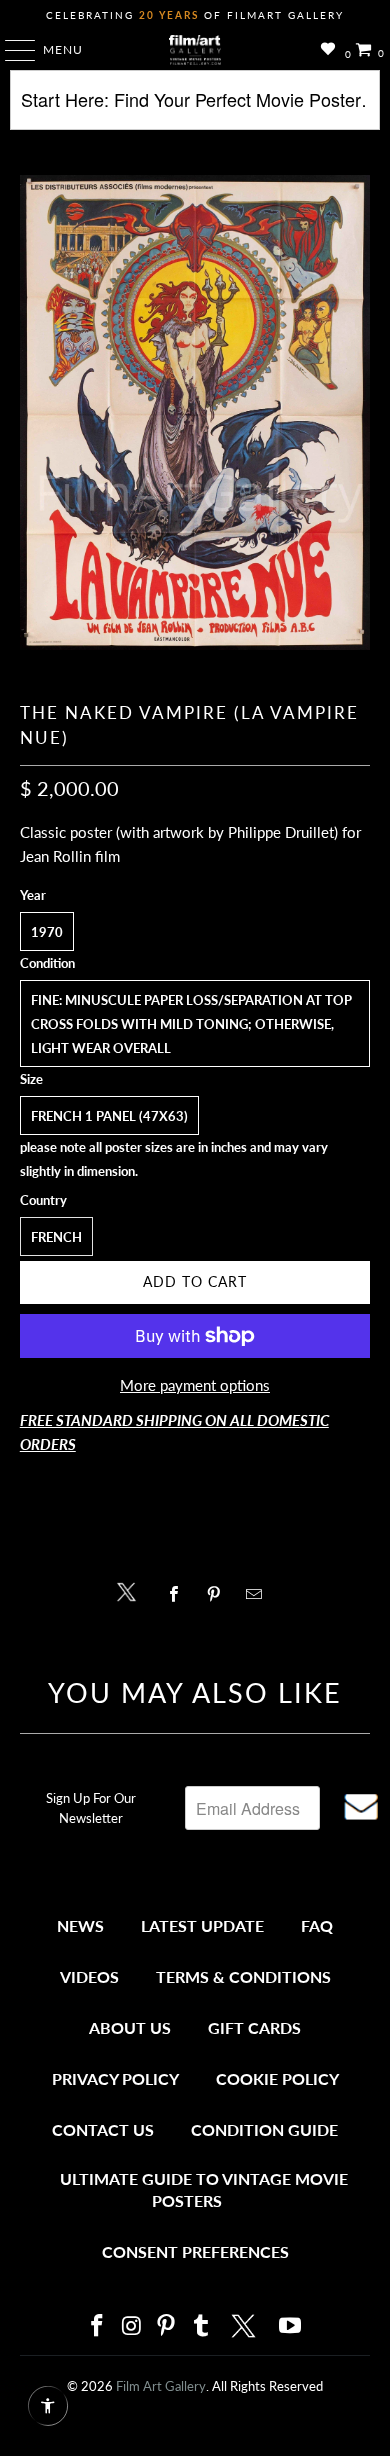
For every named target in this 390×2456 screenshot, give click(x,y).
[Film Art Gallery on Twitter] (246, 2326)
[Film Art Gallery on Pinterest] (167, 2326)
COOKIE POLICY (277, 2078)
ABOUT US (130, 2027)
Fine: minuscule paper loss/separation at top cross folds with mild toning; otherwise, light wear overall (191, 1024)
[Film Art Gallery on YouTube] (291, 2326)
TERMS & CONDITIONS (243, 1976)
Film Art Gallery (161, 2386)
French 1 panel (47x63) (109, 1116)
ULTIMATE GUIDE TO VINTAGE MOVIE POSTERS (204, 2189)
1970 (47, 932)
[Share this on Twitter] (131, 1590)
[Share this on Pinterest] (218, 1594)
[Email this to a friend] (259, 1594)
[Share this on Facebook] (178, 1594)
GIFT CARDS (254, 2027)
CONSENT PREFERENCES (195, 2251)
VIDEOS (89, 1976)
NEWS (80, 1925)
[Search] (195, 107)
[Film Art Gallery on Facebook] (97, 2326)
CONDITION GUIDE (264, 2129)
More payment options (195, 1385)
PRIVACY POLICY (115, 2078)
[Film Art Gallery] (195, 50)
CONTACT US (103, 2129)
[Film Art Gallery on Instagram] (132, 2326)
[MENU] (10, 50)
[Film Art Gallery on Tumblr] (201, 2326)
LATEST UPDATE (202, 1925)
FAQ (317, 1925)
